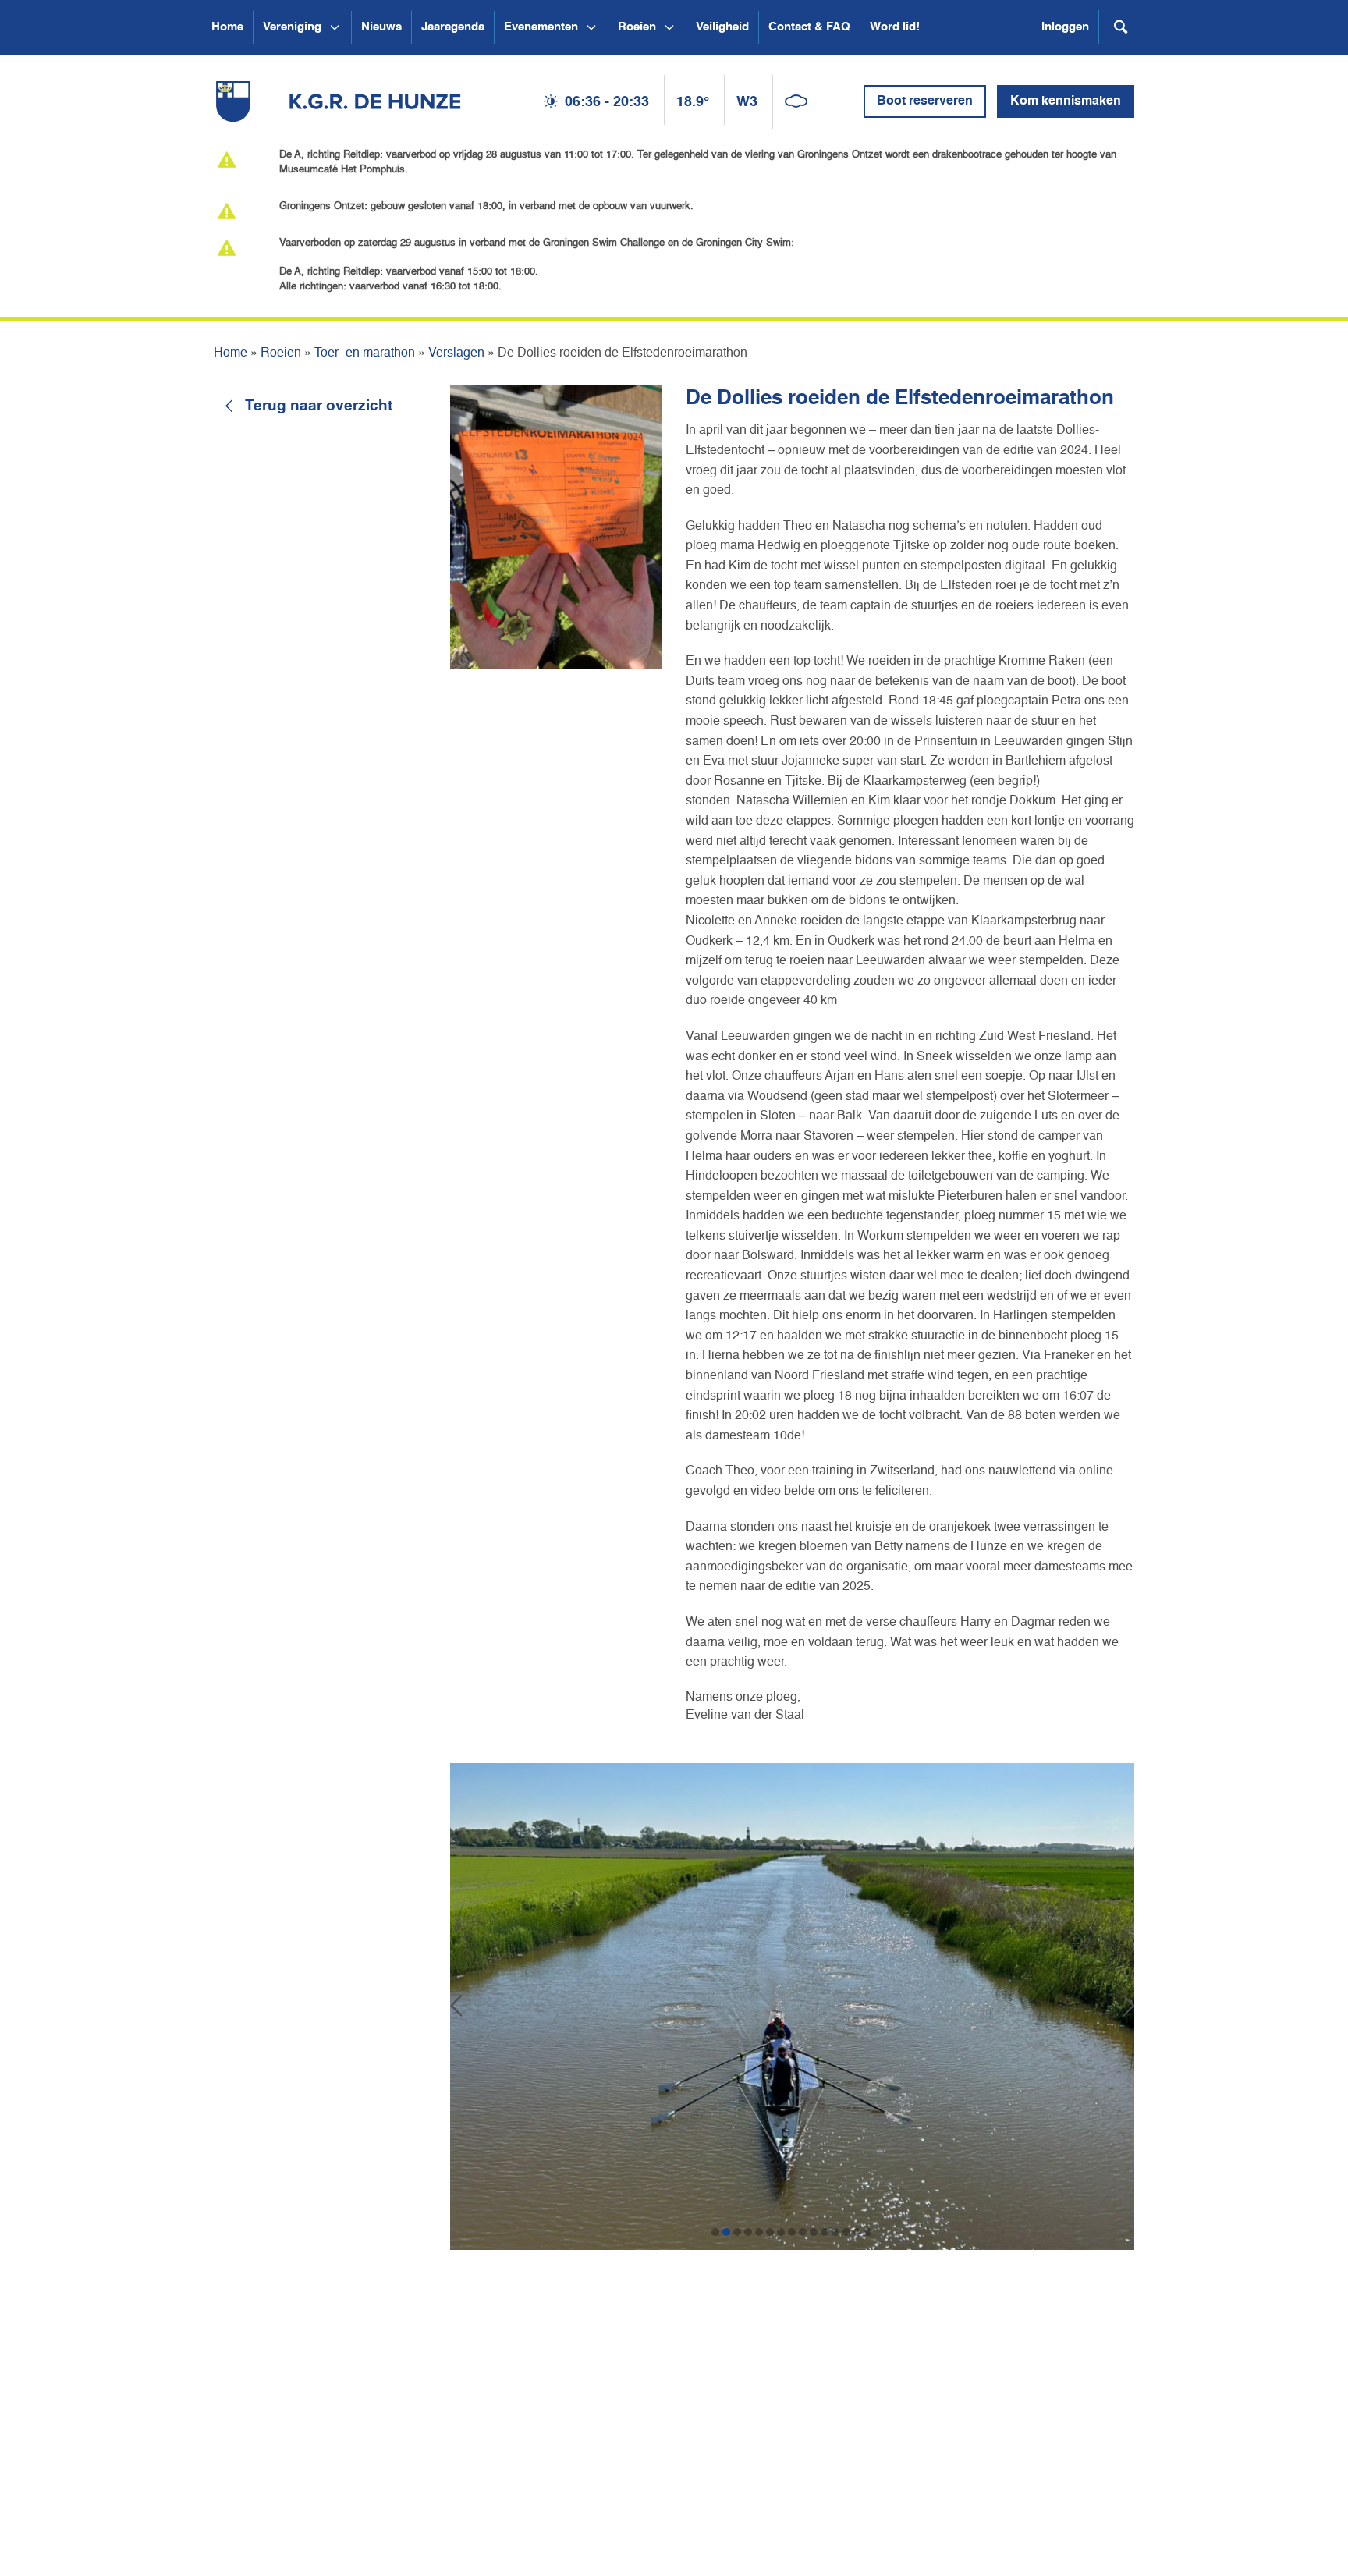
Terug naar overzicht (319, 406)
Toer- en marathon (365, 353)
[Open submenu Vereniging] (335, 27)
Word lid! (895, 27)
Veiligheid (722, 27)
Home (227, 27)
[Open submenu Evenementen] (591, 27)
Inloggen (1065, 27)
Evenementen (541, 27)
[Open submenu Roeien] (669, 27)
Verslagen (456, 353)
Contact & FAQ (809, 27)
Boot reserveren (925, 101)
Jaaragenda (453, 27)
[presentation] (456, 2007)
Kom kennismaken (1066, 101)
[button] (715, 2232)
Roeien (637, 27)
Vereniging (292, 27)
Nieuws (381, 27)
